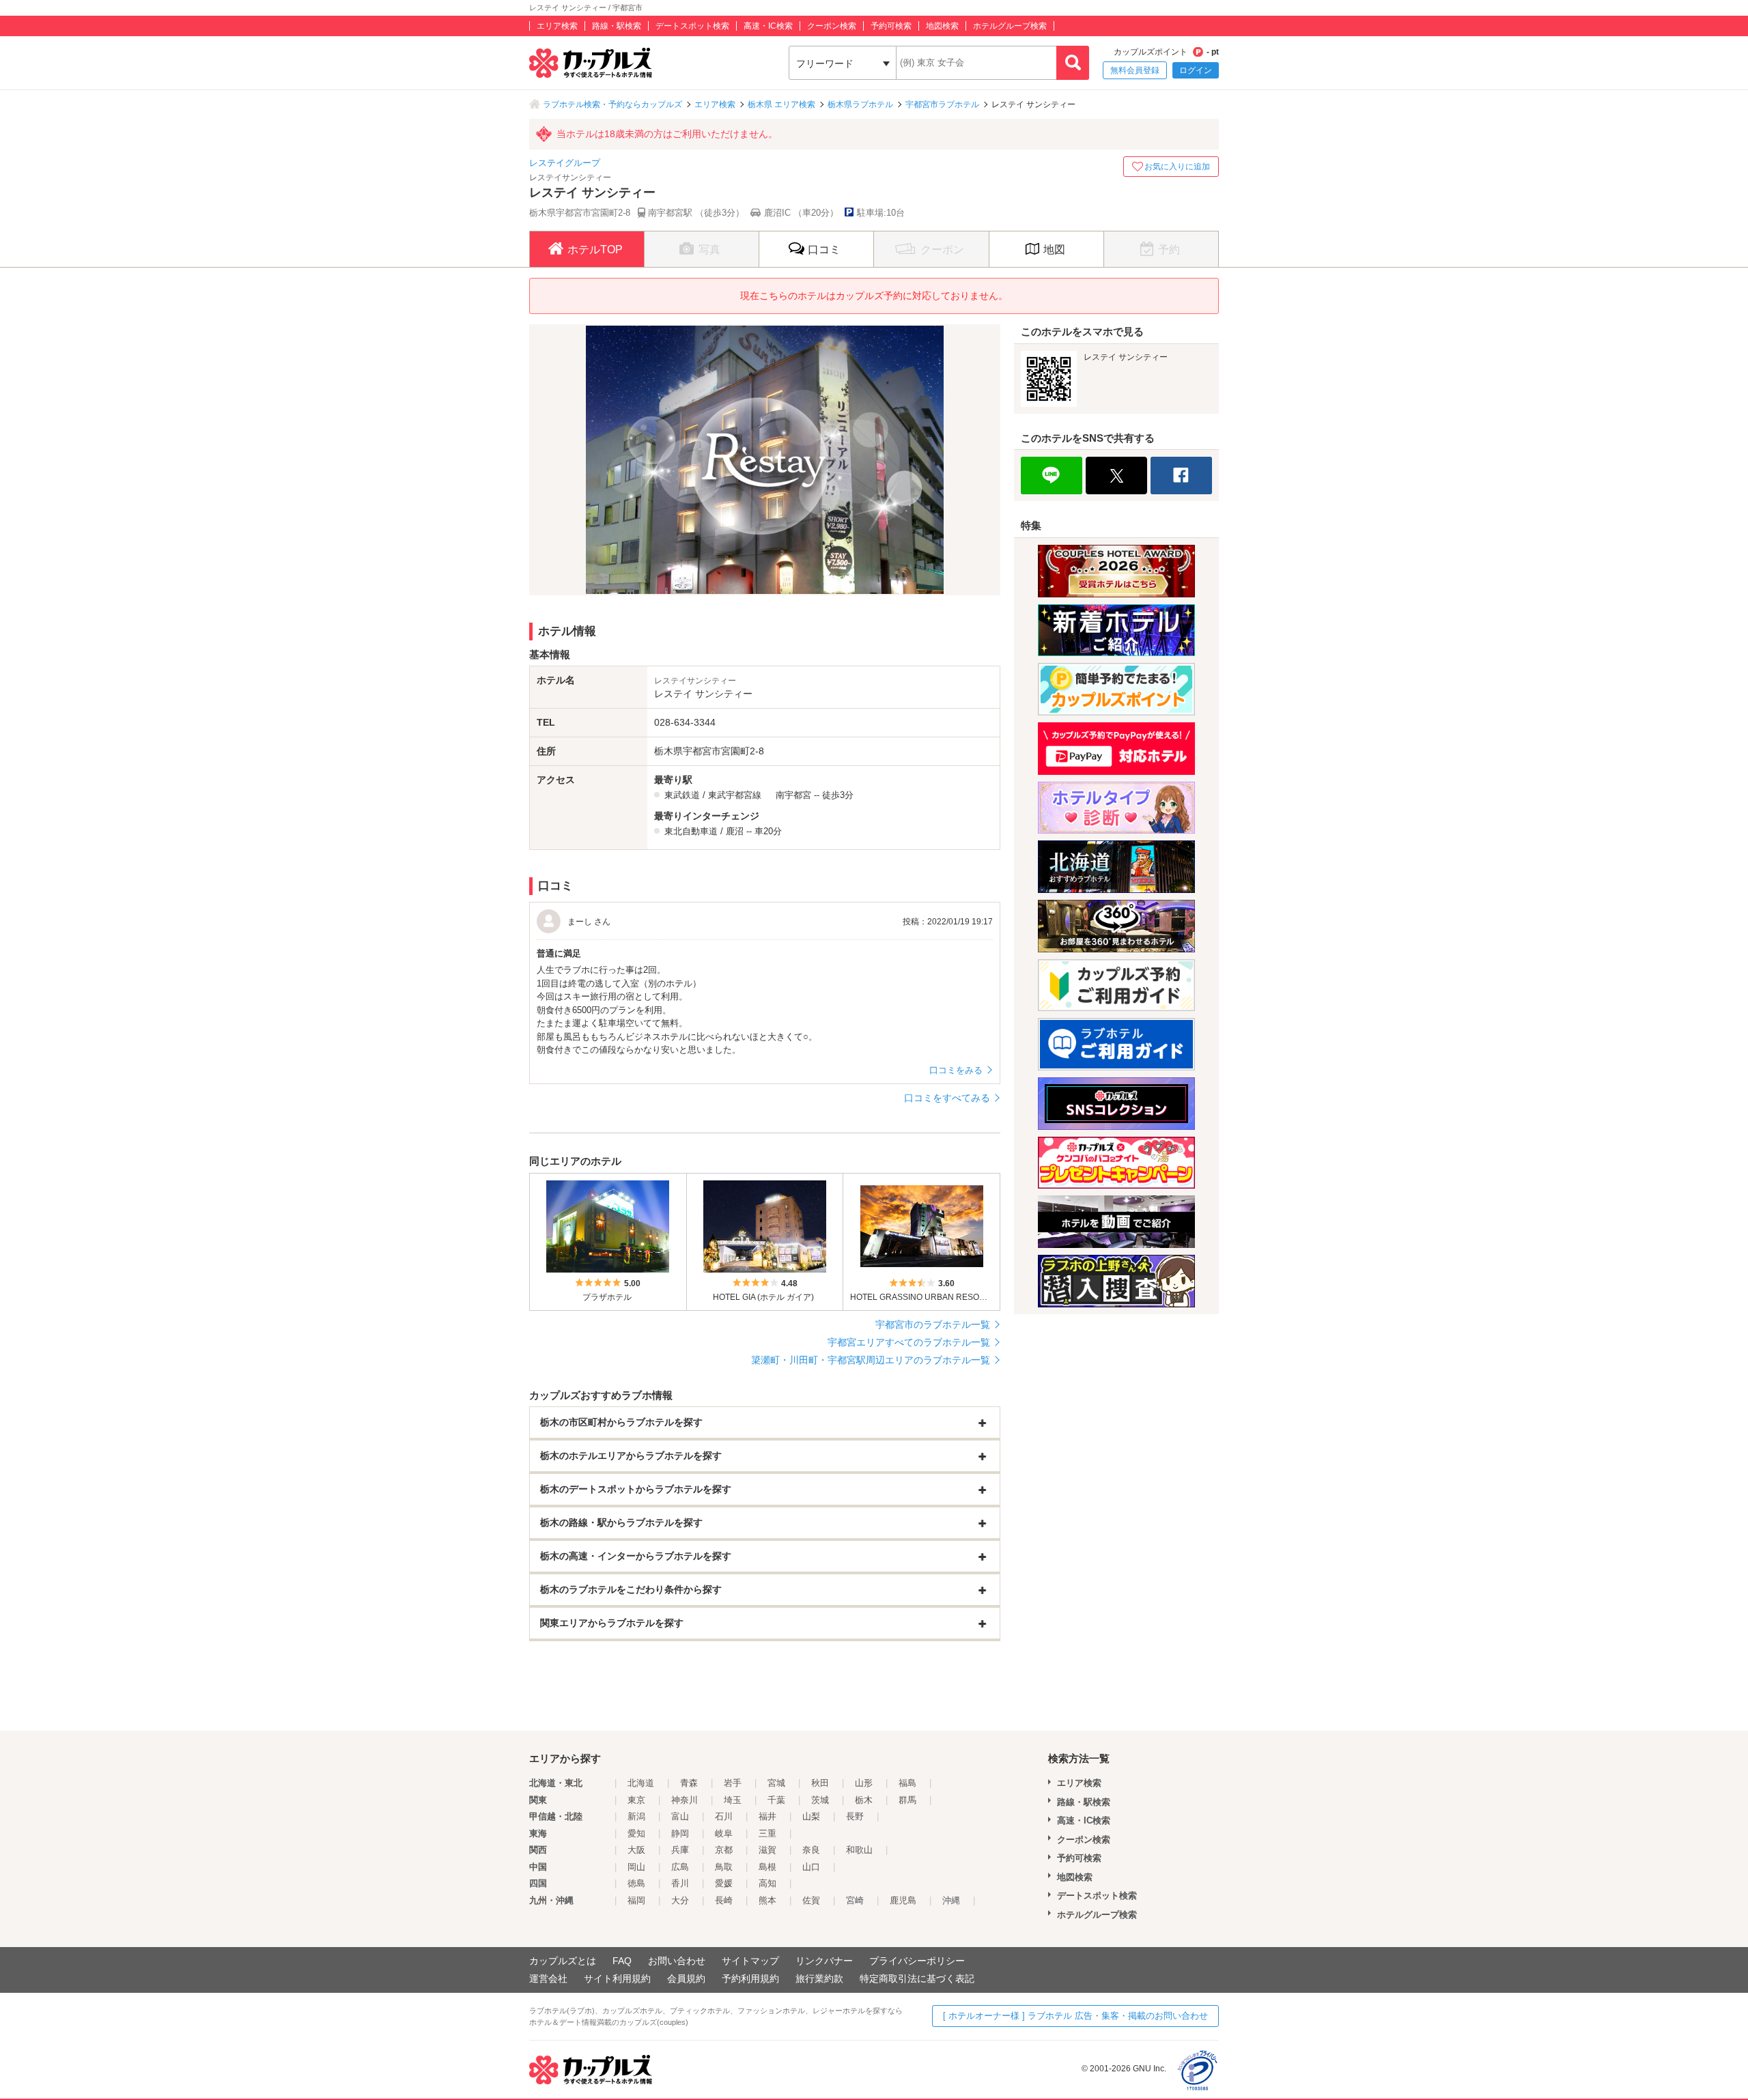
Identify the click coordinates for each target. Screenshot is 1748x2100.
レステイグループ (565, 163)
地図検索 (942, 26)
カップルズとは (563, 1961)
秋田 (820, 1783)
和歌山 (859, 1850)
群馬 (907, 1800)
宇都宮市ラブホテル (942, 104)
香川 (680, 1883)
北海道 (641, 1783)
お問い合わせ (677, 1961)
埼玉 (733, 1800)
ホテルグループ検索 (1010, 26)
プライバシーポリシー (917, 1961)
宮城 (776, 1783)
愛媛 (724, 1883)
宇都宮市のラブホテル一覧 (933, 1324)
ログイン (1196, 70)
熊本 (767, 1900)
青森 (689, 1783)
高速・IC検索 (768, 26)
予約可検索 (891, 26)
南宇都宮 (793, 795)
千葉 (776, 1800)
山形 (864, 1783)
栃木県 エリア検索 (781, 104)
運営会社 (548, 1978)
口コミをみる (956, 1070)
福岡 (636, 1900)
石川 (724, 1816)
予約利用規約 (750, 1978)
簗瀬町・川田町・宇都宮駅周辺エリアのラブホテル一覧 (871, 1360)
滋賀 (767, 1850)
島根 (767, 1867)
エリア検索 (557, 26)
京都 (724, 1850)
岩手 (733, 1783)
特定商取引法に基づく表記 (917, 1978)
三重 (767, 1833)
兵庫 (680, 1850)
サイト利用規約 (617, 1978)
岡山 (636, 1867)
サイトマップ (750, 1961)
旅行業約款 (819, 1978)
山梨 (811, 1816)
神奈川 (685, 1800)
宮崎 (855, 1900)
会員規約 (686, 1978)
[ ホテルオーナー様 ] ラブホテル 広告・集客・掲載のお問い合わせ (1075, 2016)
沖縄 (951, 1900)
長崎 (724, 1900)
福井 (767, 1816)
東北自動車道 (691, 831)
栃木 (864, 1800)
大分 (680, 1900)
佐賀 (811, 1900)
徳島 (636, 1883)
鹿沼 (735, 831)
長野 (855, 1816)
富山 (680, 1816)
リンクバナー (824, 1961)
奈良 (811, 1850)
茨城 (820, 1800)
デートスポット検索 (692, 26)
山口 (811, 1867)
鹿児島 (903, 1900)
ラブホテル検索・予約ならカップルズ (612, 104)
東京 (636, 1800)
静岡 (680, 1833)
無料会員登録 (1135, 70)
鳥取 (724, 1867)
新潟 (636, 1816)
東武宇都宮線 (735, 795)
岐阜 (724, 1833)
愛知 (636, 1833)
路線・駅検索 (617, 26)
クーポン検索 (832, 26)
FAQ (622, 1961)
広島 (680, 1867)
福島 (907, 1783)
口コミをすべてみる (947, 1098)
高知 (767, 1883)
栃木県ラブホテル (860, 104)
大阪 (636, 1850)
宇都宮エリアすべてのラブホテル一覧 (909, 1342)
